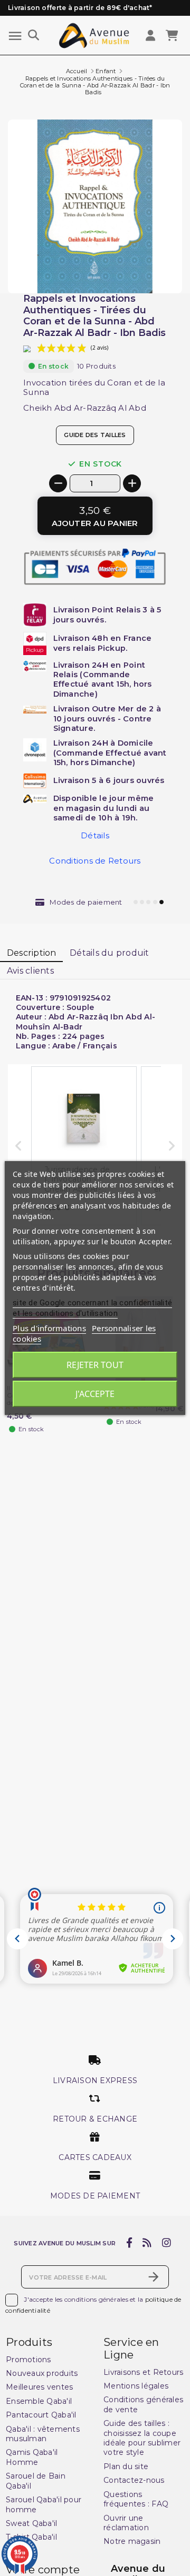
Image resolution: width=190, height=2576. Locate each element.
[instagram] (166, 2243)
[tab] (31, 954)
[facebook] (129, 2243)
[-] (58, 483)
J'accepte (95, 1394)
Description (32, 953)
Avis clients (30, 971)
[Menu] (15, 36)
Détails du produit (110, 953)
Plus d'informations (49, 1328)
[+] (132, 483)
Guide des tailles (95, 435)
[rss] (147, 2243)
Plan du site (126, 2466)
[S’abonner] (154, 2277)
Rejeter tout (95, 1365)
